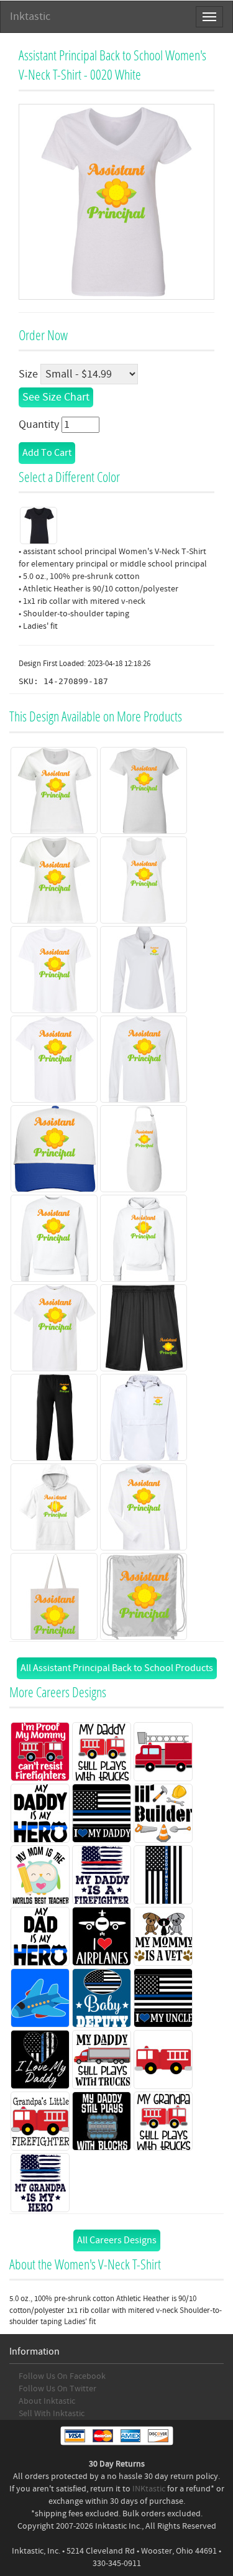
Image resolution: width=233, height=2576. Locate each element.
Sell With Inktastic (52, 2414)
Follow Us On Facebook (62, 2376)
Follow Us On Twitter (57, 2389)
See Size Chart (56, 397)
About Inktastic (47, 2401)
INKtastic (149, 2489)
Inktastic (30, 16)
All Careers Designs (117, 2240)
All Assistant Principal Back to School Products (117, 1668)
